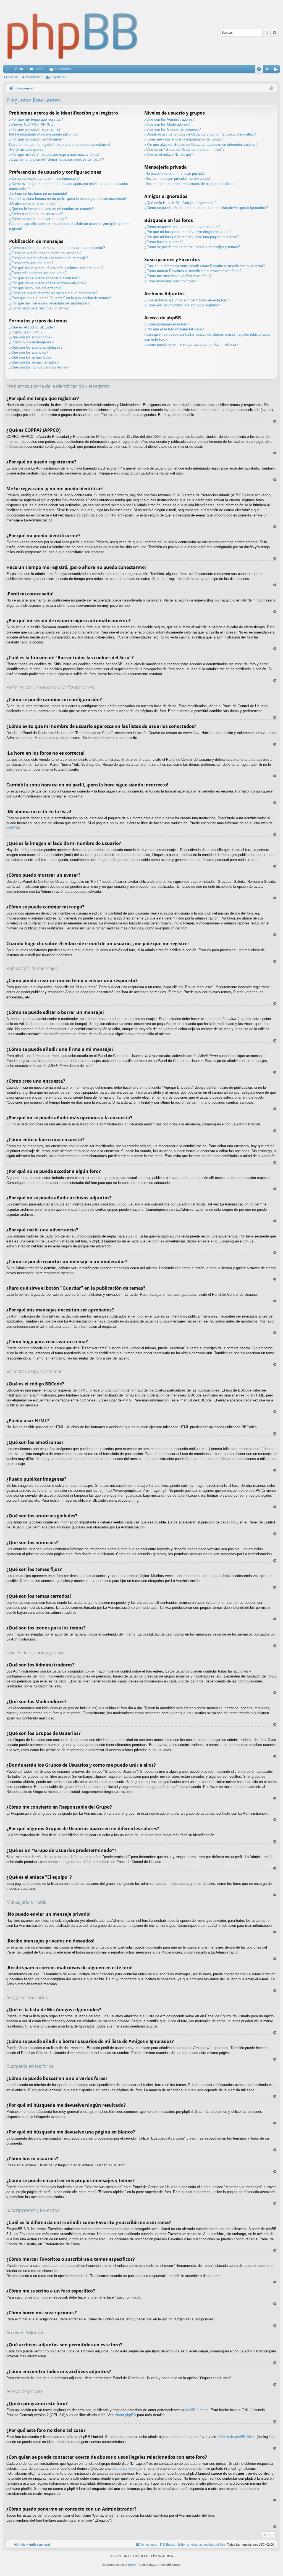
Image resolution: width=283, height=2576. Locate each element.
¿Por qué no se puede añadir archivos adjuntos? (48, 283)
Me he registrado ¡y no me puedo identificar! (44, 134)
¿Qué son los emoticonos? (31, 337)
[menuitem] (201, 2545)
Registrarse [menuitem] (277, 70)
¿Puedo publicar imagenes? (31, 342)
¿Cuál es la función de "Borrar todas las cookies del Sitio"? (57, 159)
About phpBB (125, 2415)
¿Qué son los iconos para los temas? (39, 367)
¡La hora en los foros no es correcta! (38, 194)
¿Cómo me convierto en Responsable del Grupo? (184, 139)
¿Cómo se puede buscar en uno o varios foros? (182, 227)
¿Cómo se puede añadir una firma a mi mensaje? (49, 258)
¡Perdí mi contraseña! (26, 149)
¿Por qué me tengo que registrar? (36, 119)
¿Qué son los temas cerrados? (34, 362)
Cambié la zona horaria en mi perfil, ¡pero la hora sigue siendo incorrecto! (68, 199)
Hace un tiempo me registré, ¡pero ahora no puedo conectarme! (60, 145)
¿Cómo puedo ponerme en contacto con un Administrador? (191, 344)
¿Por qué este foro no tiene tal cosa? (174, 329)
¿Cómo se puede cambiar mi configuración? (44, 178)
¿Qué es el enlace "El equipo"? (169, 154)
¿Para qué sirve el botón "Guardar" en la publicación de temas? (60, 298)
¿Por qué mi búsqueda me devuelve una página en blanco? (192, 237)
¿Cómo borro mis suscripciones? (171, 281)
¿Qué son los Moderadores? (167, 124)
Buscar (266, 33)
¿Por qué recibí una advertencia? (36, 288)
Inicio (19, 69)
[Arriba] (275, 421)
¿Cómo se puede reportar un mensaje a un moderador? (53, 293)
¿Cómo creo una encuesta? (31, 263)
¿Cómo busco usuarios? (164, 242)
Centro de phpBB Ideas (237, 2437)
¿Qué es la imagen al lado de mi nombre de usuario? (51, 209)
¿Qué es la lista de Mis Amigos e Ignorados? (180, 203)
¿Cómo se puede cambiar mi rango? (38, 219)
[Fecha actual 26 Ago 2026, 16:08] (271, 88)
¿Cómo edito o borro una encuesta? (38, 273)
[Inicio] (73, 32)
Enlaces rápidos (9, 70)
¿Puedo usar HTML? (26, 332)
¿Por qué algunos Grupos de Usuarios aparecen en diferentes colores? (201, 145)
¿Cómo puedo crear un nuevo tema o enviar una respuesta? (57, 248)
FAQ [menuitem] (261, 70)
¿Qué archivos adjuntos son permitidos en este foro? (187, 300)
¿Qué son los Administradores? (169, 119)
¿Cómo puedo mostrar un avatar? (36, 214)
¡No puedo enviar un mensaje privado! (175, 173)
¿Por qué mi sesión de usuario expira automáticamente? (54, 154)
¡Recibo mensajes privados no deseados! (177, 178)
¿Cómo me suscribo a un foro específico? (178, 276)
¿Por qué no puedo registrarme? (35, 129)
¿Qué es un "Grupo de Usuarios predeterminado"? (184, 149)
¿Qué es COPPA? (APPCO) (32, 124)
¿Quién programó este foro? (167, 324)
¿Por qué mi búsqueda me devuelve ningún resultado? (188, 232)
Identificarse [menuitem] (268, 70)
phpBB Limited (197, 2410)
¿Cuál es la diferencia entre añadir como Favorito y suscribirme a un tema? (205, 266)
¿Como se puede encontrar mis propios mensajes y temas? (192, 247)
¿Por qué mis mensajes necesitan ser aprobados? (49, 303)
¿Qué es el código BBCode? (32, 327)
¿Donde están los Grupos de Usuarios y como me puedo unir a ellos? (200, 134)
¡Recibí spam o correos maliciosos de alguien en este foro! (191, 184)
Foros (39, 69)
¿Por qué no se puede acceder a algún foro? (45, 278)
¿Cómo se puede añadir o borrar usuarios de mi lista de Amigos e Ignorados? (206, 208)
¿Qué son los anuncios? (29, 352)
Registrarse (58, 77)
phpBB (12, 828)
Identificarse (34, 77)
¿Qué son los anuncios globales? (36, 347)
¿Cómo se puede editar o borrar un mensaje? (45, 253)
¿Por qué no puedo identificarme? (36, 139)
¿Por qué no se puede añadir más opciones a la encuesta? (56, 268)
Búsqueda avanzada (274, 33)
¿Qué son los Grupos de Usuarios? (172, 129)
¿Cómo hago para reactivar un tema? (39, 308)
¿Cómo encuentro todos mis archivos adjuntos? (183, 305)
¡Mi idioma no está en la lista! (33, 204)
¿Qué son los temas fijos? (30, 357)
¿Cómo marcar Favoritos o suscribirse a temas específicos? (193, 271)
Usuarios (62, 69)
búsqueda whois (125, 2468)
